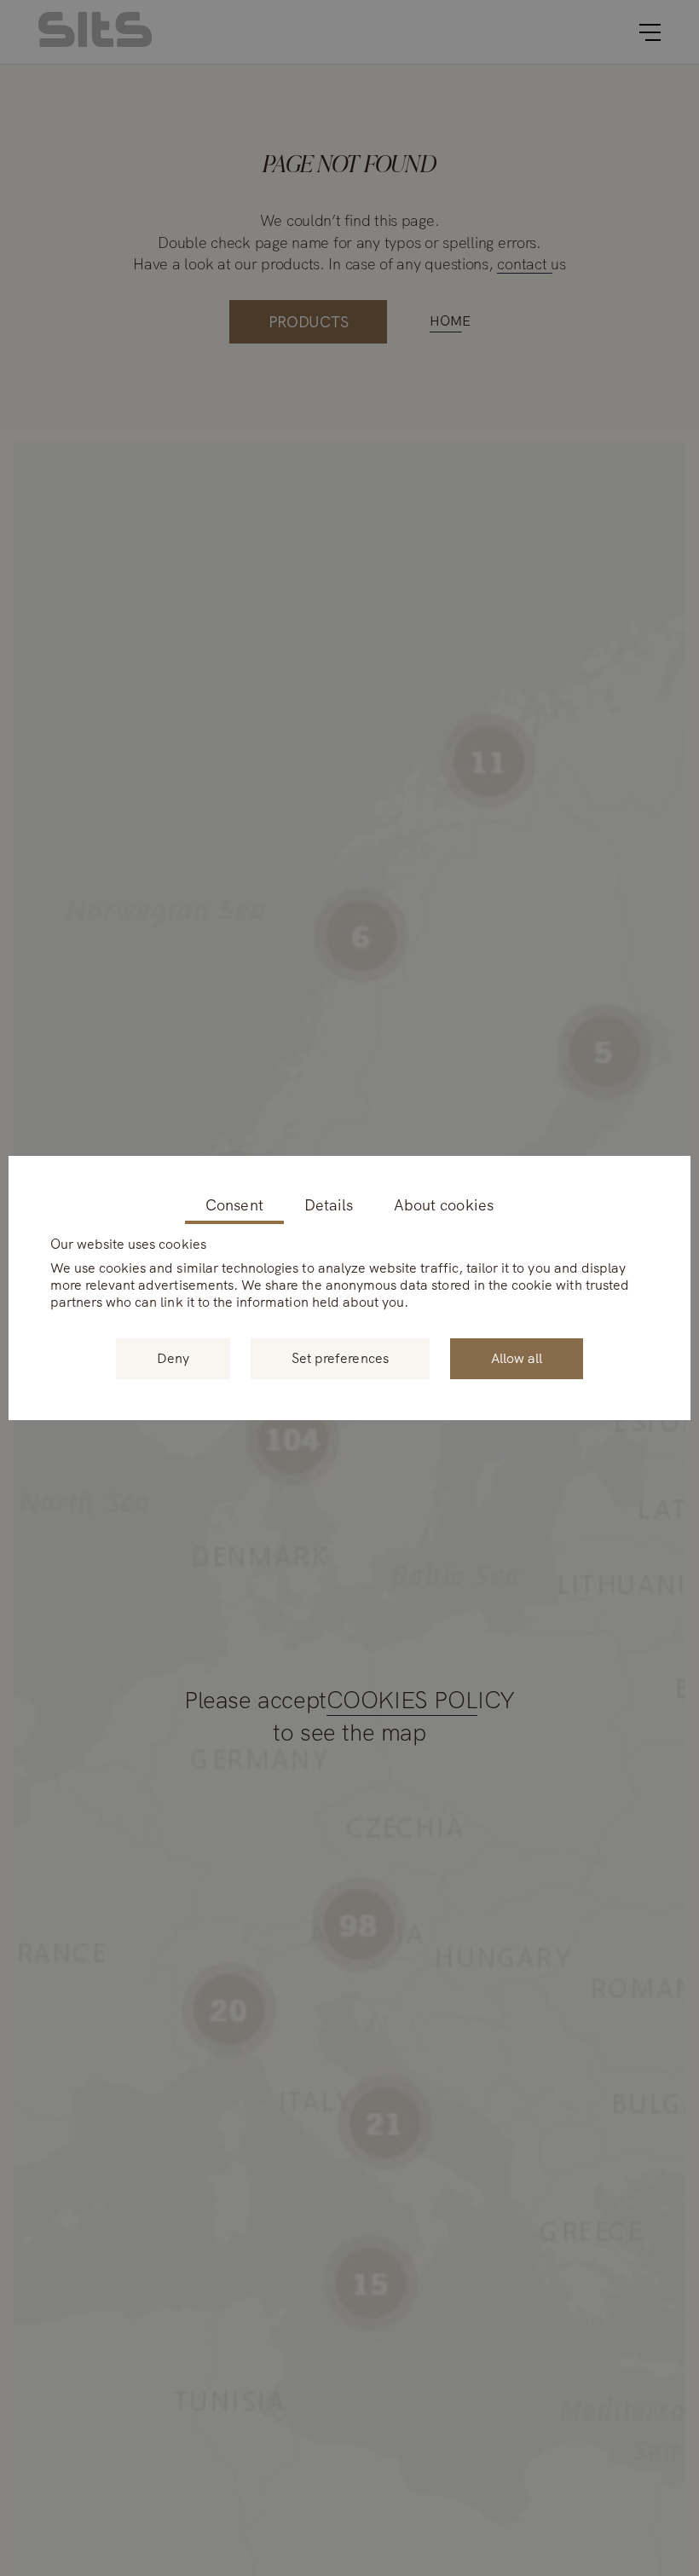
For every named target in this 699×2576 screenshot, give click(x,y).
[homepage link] (95, 42)
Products (309, 322)
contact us (531, 264)
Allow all (517, 1358)
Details (329, 1206)
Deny (173, 1358)
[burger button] (650, 32)
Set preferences (340, 1358)
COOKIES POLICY (421, 1701)
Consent (234, 1206)
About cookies (444, 1206)
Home (450, 321)
